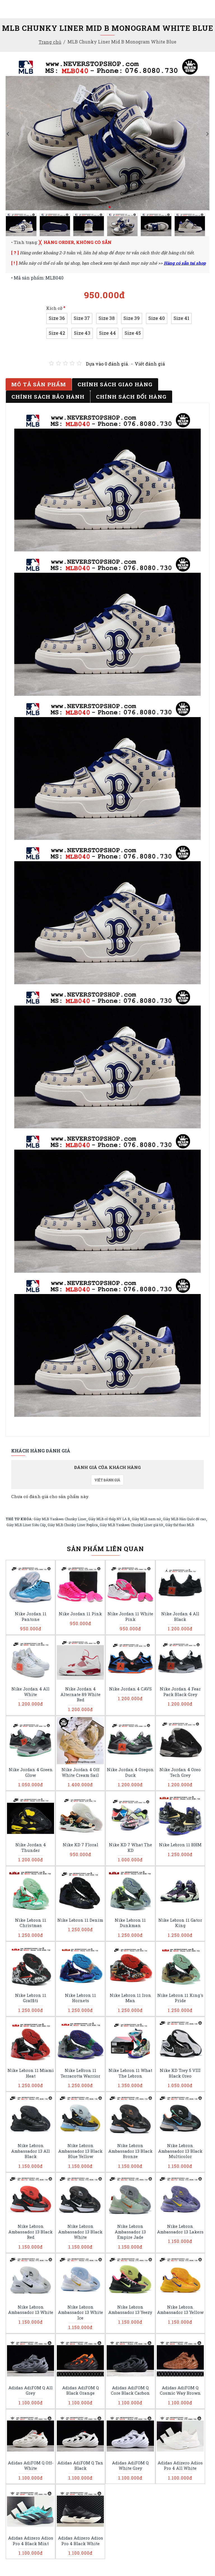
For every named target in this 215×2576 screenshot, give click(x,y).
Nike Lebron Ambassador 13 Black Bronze (130, 2151)
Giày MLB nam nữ (146, 1519)
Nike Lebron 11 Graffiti (31, 1998)
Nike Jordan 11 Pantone (31, 1617)
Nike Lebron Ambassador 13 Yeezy (130, 2310)
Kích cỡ (54, 308)
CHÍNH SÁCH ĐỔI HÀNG (131, 397)
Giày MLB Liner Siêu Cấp (26, 1525)
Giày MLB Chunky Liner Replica (73, 1525)
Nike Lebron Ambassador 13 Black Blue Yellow (80, 2151)
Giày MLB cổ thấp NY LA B (109, 1519)
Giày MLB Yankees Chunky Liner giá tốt (131, 1525)
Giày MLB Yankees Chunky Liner (60, 1519)
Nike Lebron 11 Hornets (80, 1998)
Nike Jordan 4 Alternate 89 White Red (80, 1694)
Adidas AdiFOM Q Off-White (31, 2466)
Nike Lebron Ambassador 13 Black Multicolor (180, 2151)
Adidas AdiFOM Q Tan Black (80, 2466)
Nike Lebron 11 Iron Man (130, 1998)
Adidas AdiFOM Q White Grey (130, 2466)
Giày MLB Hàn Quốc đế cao (184, 1519)
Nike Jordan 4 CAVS (130, 1689)
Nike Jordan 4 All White (31, 1692)
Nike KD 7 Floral (80, 1845)
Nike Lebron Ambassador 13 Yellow (180, 2310)
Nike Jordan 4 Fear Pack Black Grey (180, 1692)
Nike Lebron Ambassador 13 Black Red (31, 2232)
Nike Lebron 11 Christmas (31, 1923)
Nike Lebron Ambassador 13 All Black (31, 2151)
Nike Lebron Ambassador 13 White (31, 2310)
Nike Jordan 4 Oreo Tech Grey (180, 1772)
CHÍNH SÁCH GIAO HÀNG (115, 384)
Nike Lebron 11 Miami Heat (31, 2073)
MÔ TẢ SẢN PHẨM (39, 384)
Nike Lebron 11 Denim (80, 1920)
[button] (8, 134)
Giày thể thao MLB (180, 1525)
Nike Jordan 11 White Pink (130, 1617)
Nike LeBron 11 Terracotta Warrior (80, 2073)
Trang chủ (50, 42)
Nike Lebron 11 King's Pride (180, 1998)
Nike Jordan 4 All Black (180, 1617)
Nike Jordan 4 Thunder (31, 1848)
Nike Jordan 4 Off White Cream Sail (80, 1772)
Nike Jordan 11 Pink (80, 1614)
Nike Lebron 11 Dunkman (130, 1923)
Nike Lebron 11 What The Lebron (130, 2073)
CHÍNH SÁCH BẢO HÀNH (48, 397)
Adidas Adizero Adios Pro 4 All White (180, 2466)
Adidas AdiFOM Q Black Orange (80, 2391)
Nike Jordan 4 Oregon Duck (130, 1772)
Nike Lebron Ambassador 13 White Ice (80, 2312)
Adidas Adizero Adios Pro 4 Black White (80, 2541)
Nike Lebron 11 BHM (180, 1845)
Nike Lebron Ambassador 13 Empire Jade (130, 2232)
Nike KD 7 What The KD (130, 1848)
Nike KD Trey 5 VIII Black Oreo (180, 2073)
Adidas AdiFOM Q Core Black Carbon (130, 2391)
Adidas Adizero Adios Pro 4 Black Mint (31, 2541)
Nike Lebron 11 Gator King (180, 1923)
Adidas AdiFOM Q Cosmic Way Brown (180, 2391)
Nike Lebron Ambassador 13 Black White (80, 2232)
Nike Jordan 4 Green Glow (31, 1772)
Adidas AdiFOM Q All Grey (31, 2391)
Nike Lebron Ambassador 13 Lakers (180, 2229)
